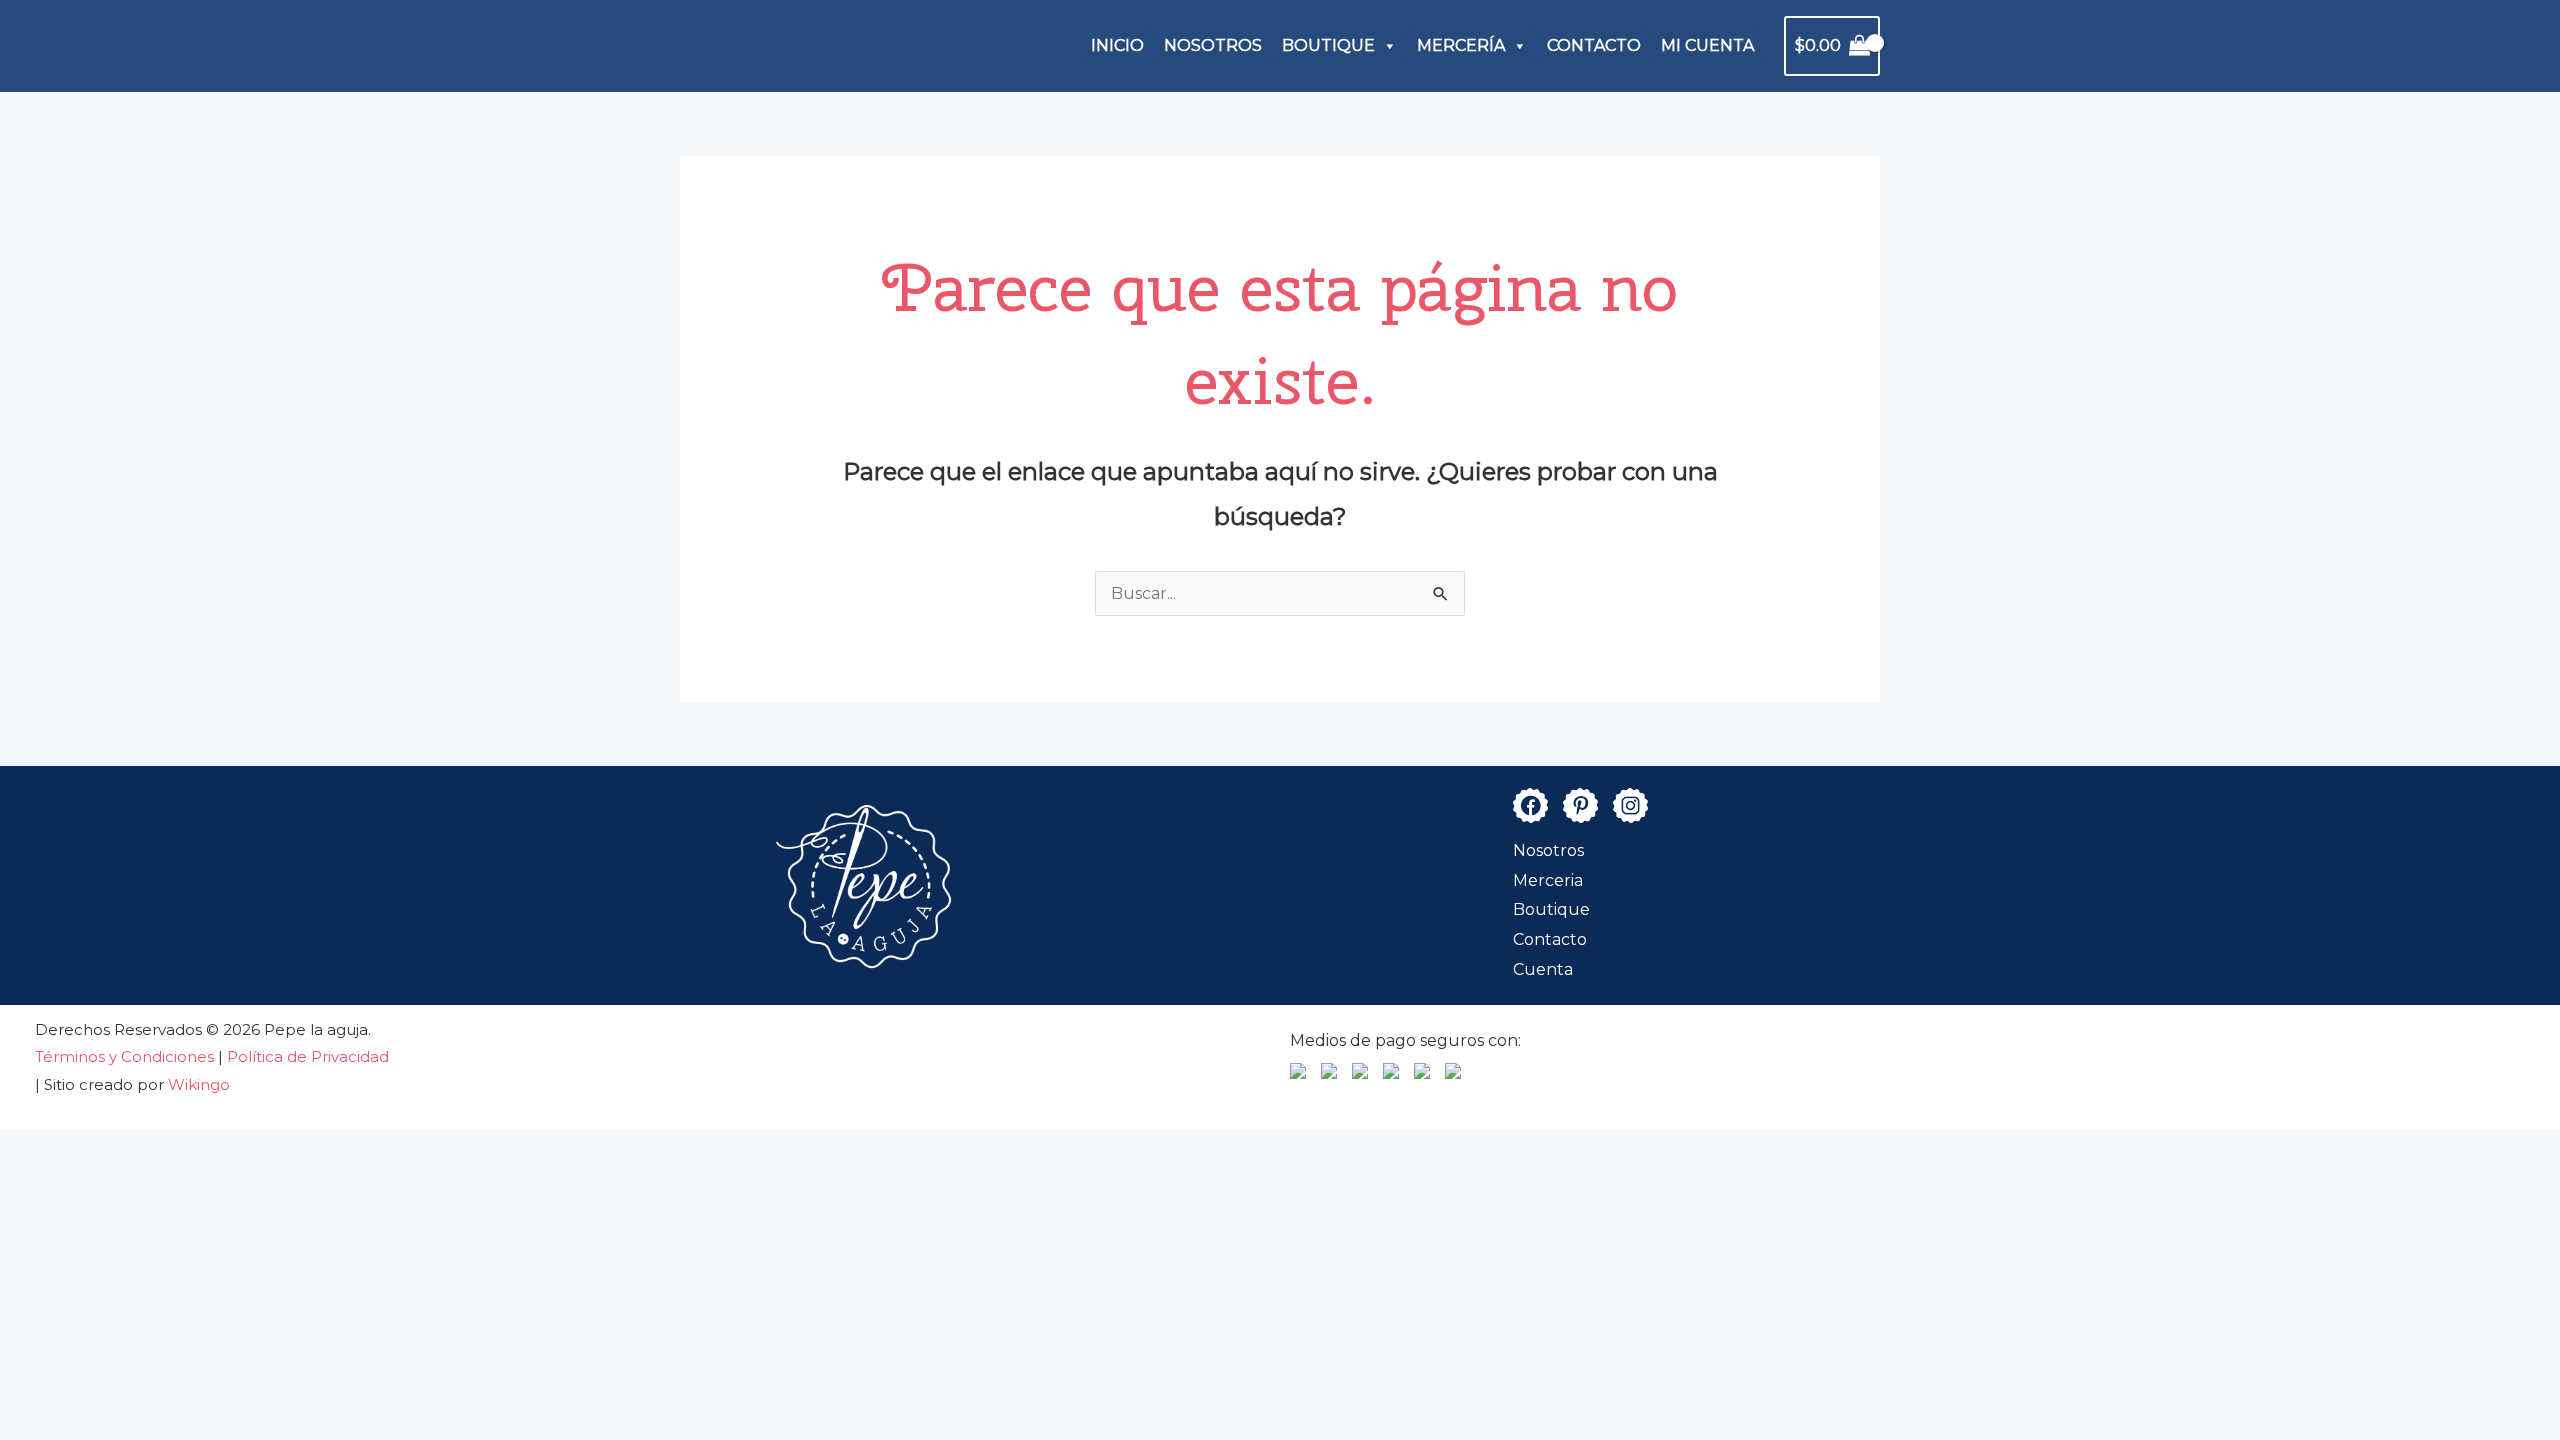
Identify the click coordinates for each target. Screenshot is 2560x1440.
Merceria (1548, 880)
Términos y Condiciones (126, 1056)
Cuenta (1543, 969)
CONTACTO (1594, 45)
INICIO (1117, 45)
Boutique (1551, 909)
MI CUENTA (1707, 45)
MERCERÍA (1461, 45)
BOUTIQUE (1328, 45)
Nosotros (1548, 850)
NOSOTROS (1213, 45)
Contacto (1550, 939)
